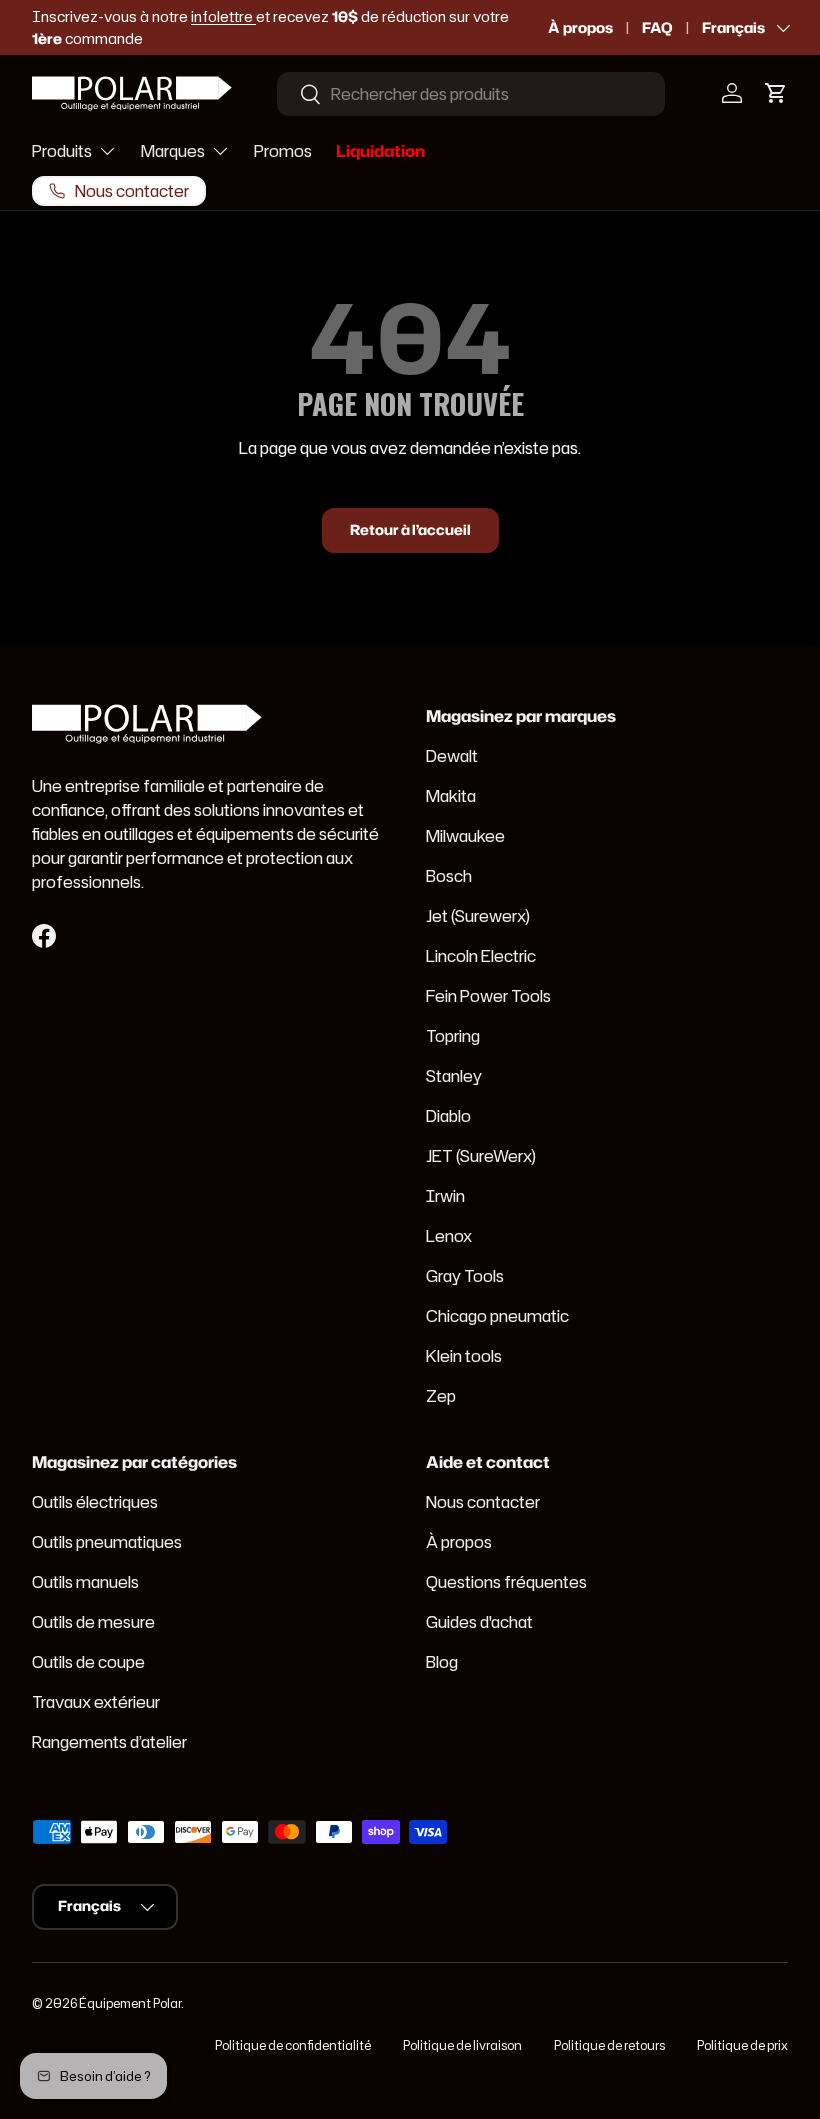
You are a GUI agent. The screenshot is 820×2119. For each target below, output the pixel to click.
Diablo (448, 1116)
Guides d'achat (479, 1622)
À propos (580, 27)
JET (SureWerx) (481, 1156)
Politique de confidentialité (293, 2045)
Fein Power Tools (488, 996)
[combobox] (471, 94)
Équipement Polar (130, 2003)
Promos (283, 151)
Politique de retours (609, 2045)
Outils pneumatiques (107, 1542)
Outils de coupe (88, 1662)
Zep (441, 1396)
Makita (451, 796)
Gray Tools (465, 1276)
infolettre (223, 16)
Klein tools (464, 1356)
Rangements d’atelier (109, 1742)
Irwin (445, 1196)
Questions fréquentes (506, 1582)
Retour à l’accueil (410, 530)
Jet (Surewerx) (478, 916)
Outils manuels (85, 1582)
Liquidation (380, 151)
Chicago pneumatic (497, 1316)
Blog (442, 1662)
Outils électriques (95, 1502)
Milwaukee (465, 836)
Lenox (449, 1236)
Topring (453, 1036)
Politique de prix (742, 2045)
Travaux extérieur (96, 1702)
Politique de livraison (462, 2045)
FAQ (657, 27)
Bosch (449, 876)
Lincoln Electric (481, 956)
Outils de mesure (93, 1622)
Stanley (454, 1076)
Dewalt (452, 756)
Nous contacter (483, 1502)
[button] (776, 93)
